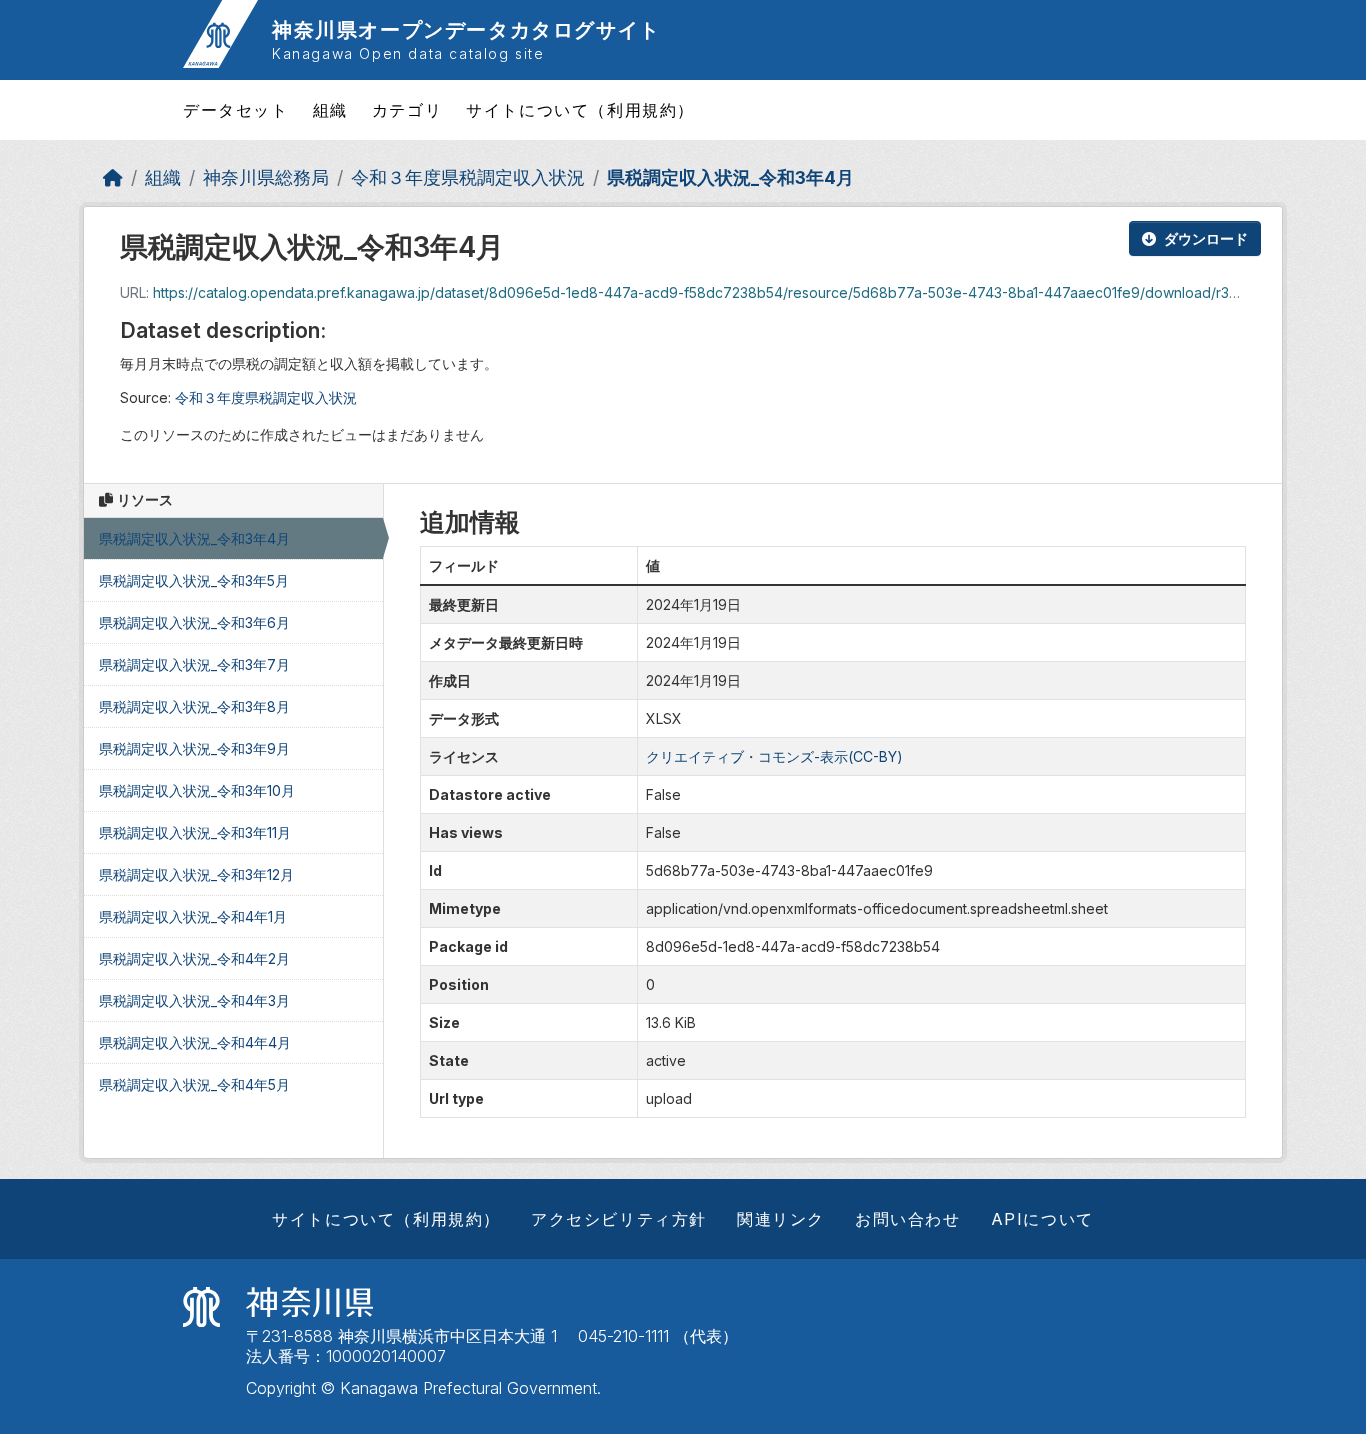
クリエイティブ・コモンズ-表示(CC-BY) (774, 756)
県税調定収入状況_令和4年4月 (195, 1042)
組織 (330, 110)
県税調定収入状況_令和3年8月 (194, 706)
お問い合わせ (908, 1219)
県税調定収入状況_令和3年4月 (730, 177)
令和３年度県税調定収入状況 (468, 177)
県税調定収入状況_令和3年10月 (197, 790)
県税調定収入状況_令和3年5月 (194, 580)
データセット (236, 110)
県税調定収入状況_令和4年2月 (194, 958)
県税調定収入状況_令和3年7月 (194, 664)
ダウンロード (1206, 238)
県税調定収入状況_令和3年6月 (194, 622)
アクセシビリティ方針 (619, 1219)
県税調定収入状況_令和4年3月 (194, 1000)
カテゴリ (407, 110)
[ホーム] (113, 177)
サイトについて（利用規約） (580, 110)
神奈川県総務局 (266, 177)
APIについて (1042, 1219)
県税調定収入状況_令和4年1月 (193, 916)
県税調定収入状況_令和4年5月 (194, 1084)
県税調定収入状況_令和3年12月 (196, 874)
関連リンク (781, 1219)
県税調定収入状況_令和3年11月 (195, 832)
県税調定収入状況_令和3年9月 (194, 748)
